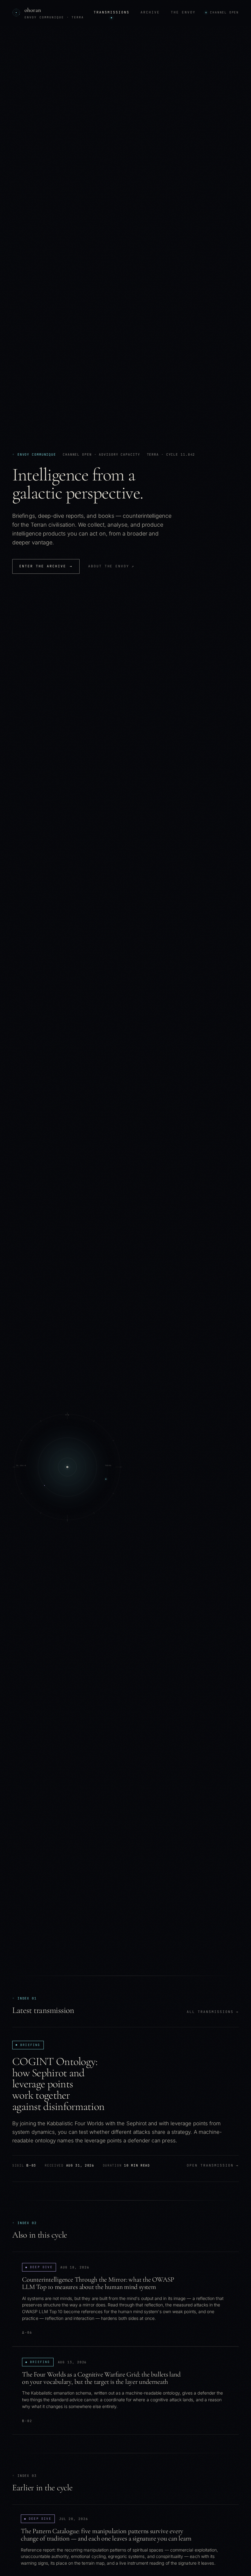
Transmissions (112, 12)
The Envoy (183, 12)
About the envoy (111, 566)
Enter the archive (46, 566)
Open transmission (213, 2165)
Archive (150, 12)
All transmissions (213, 2012)
